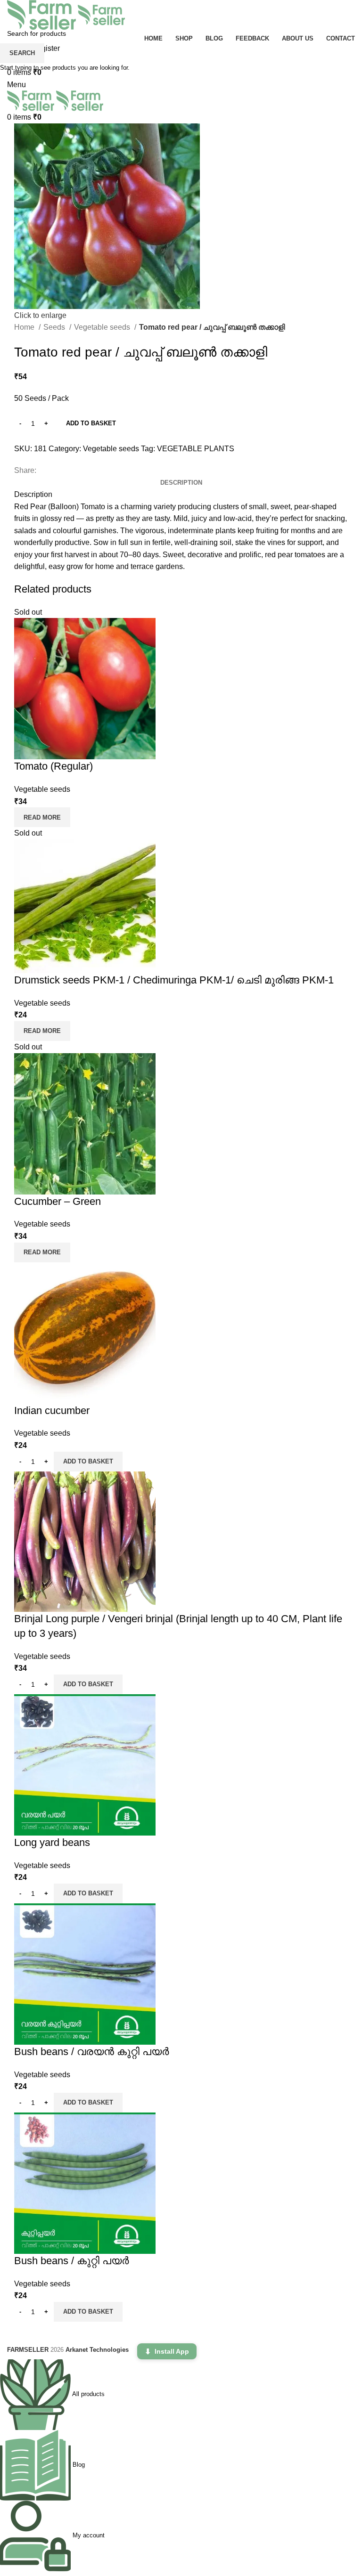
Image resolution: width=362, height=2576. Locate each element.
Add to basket (91, 423)
